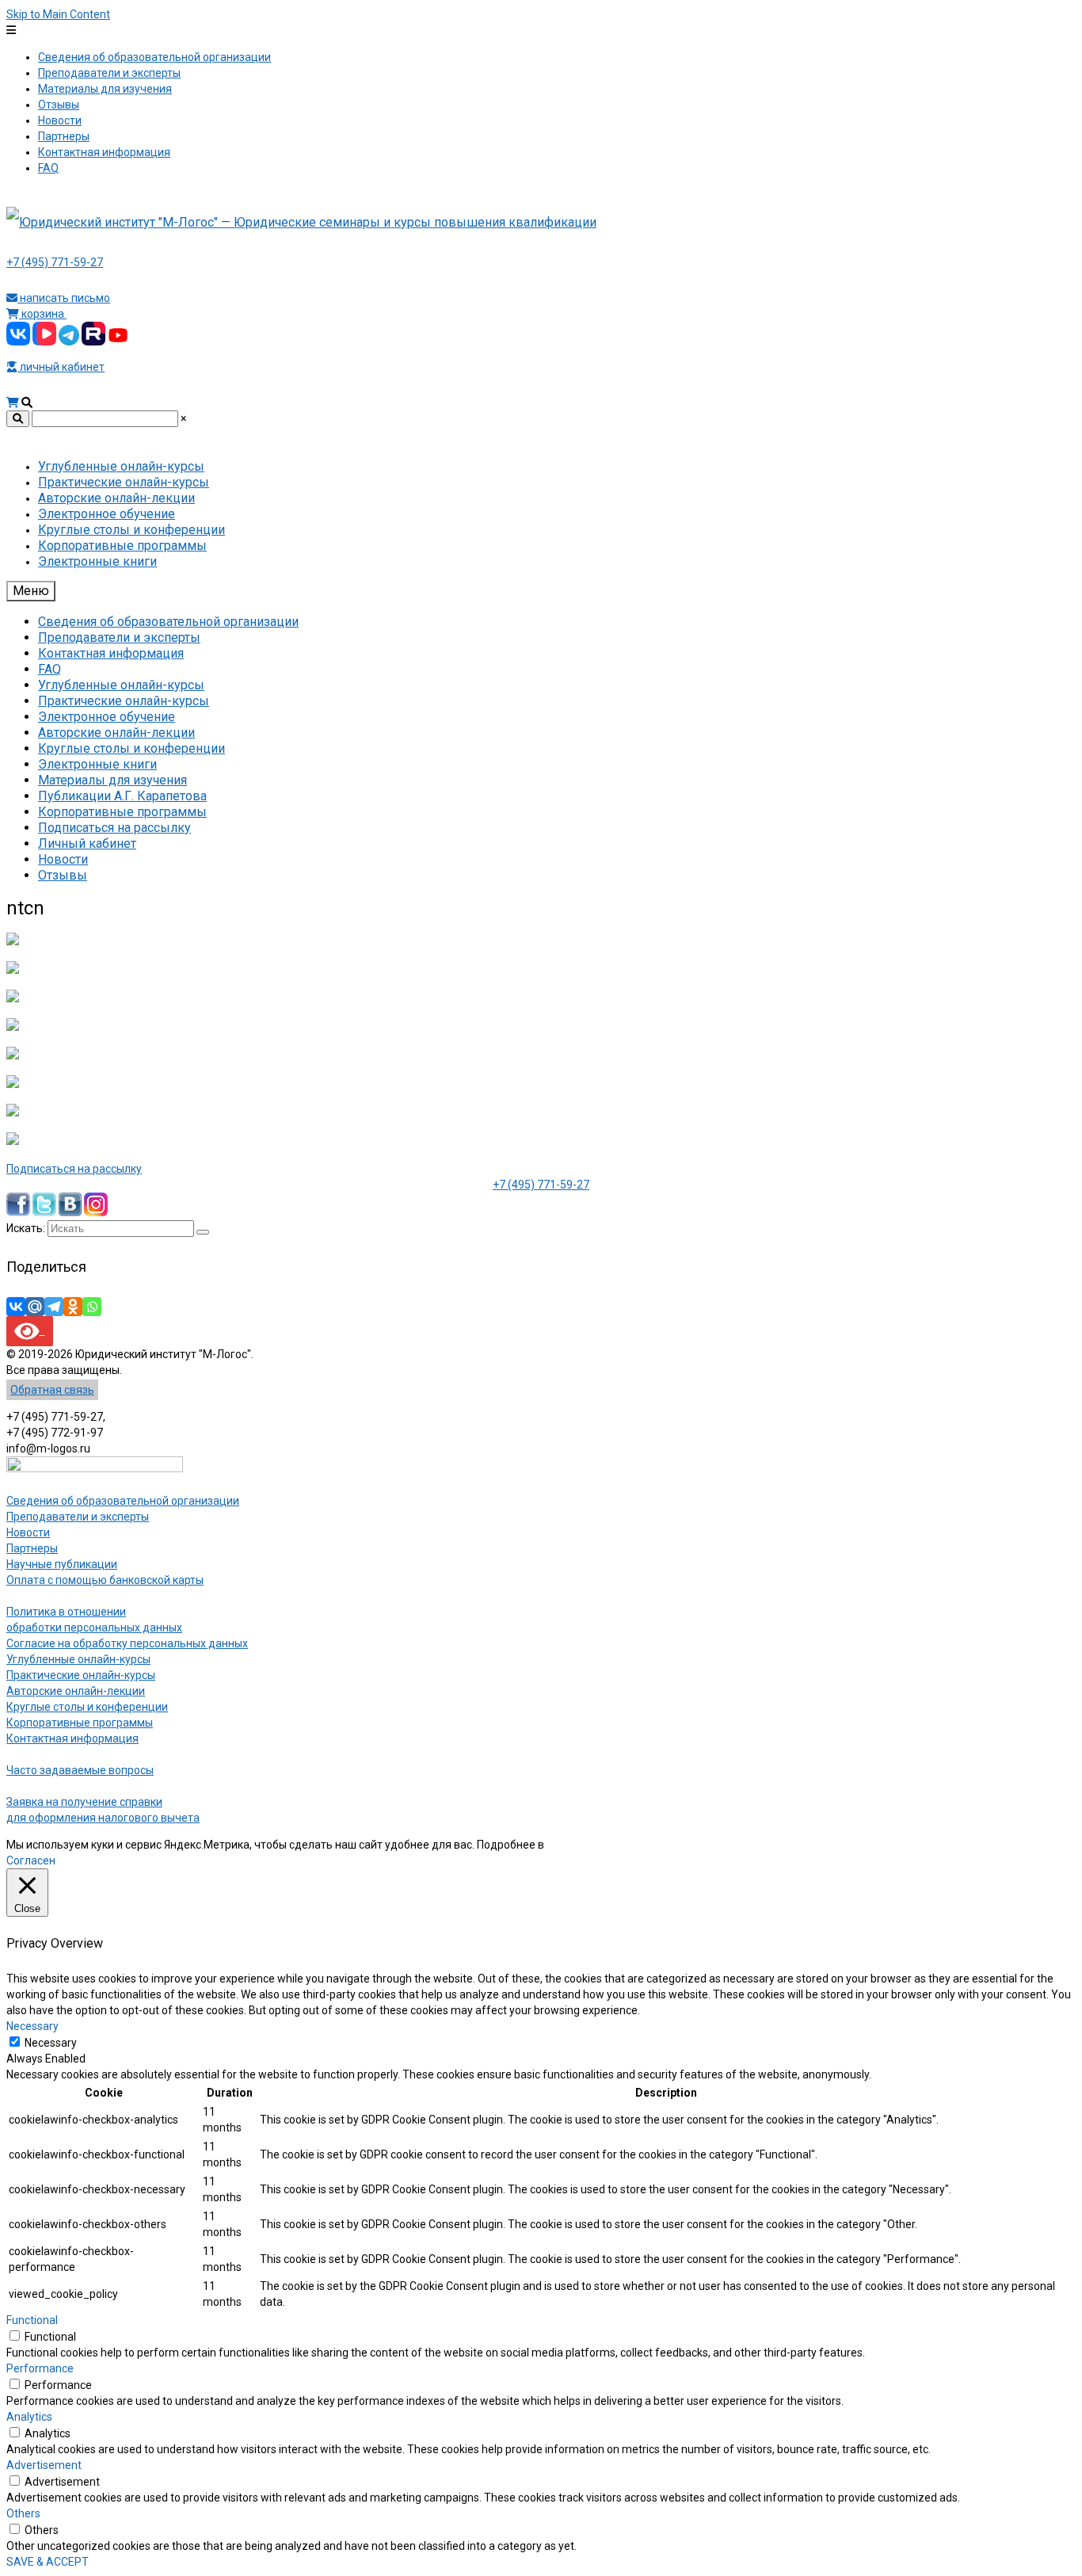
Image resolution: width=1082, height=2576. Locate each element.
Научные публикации (62, 1564)
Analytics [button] (29, 2417)
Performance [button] (40, 2368)
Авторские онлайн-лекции (76, 1691)
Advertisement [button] (44, 2465)
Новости (28, 1532)
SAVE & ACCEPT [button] (48, 2562)
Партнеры (32, 1548)
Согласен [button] (31, 1860)
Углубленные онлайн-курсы (78, 1659)
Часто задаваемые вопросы (80, 1770)
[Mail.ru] (35, 1307)
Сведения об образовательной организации (123, 1501)
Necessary (51, 2043)
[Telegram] (54, 1307)
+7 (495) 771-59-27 (55, 262)
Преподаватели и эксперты (78, 1517)
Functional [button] (32, 2320)
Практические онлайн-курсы (81, 1675)
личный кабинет (61, 367)
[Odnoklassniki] (73, 1307)
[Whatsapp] (92, 1307)
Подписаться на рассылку (74, 1169)
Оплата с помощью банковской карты (105, 1580)
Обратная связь (52, 1390)
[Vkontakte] (16, 1307)
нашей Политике (590, 1845)
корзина (43, 314)
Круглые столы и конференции (87, 1707)
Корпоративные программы (80, 1723)
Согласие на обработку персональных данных (127, 1643)
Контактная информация (72, 1738)
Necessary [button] (32, 2026)
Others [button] (23, 2513)
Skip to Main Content (58, 14)
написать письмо (64, 298)
